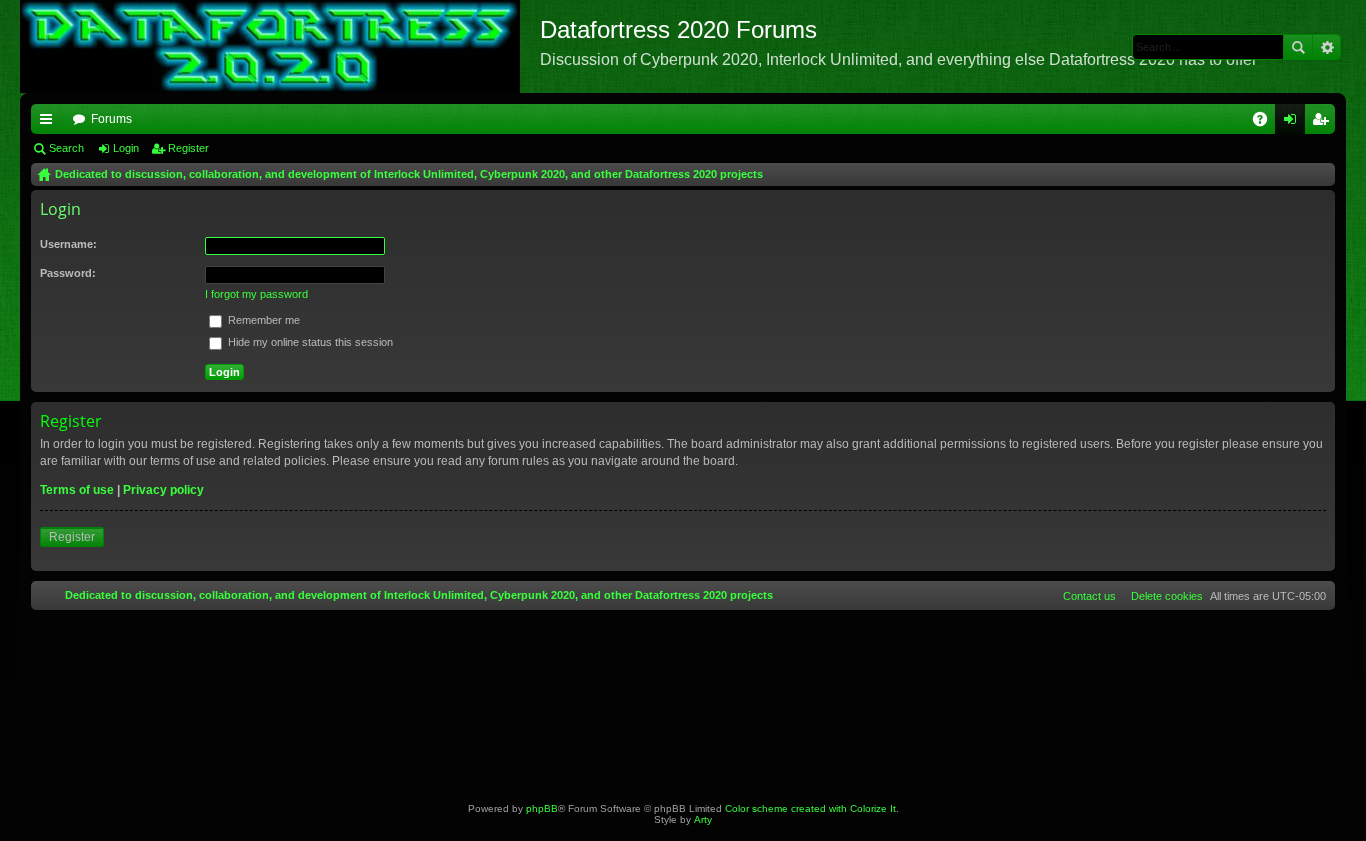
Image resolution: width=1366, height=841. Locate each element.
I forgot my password (256, 294)
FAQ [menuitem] (1266, 123)
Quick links (50, 123)
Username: (68, 244)
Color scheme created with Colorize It (810, 808)
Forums (111, 119)
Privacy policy (163, 490)
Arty (703, 819)
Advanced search (1326, 47)
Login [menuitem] (1294, 123)
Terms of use (77, 490)
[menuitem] (1163, 596)
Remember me (262, 320)
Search (1298, 47)
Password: (68, 273)
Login (126, 148)
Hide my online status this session (309, 342)
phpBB (542, 808)
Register (188, 148)
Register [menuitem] (1324, 123)
